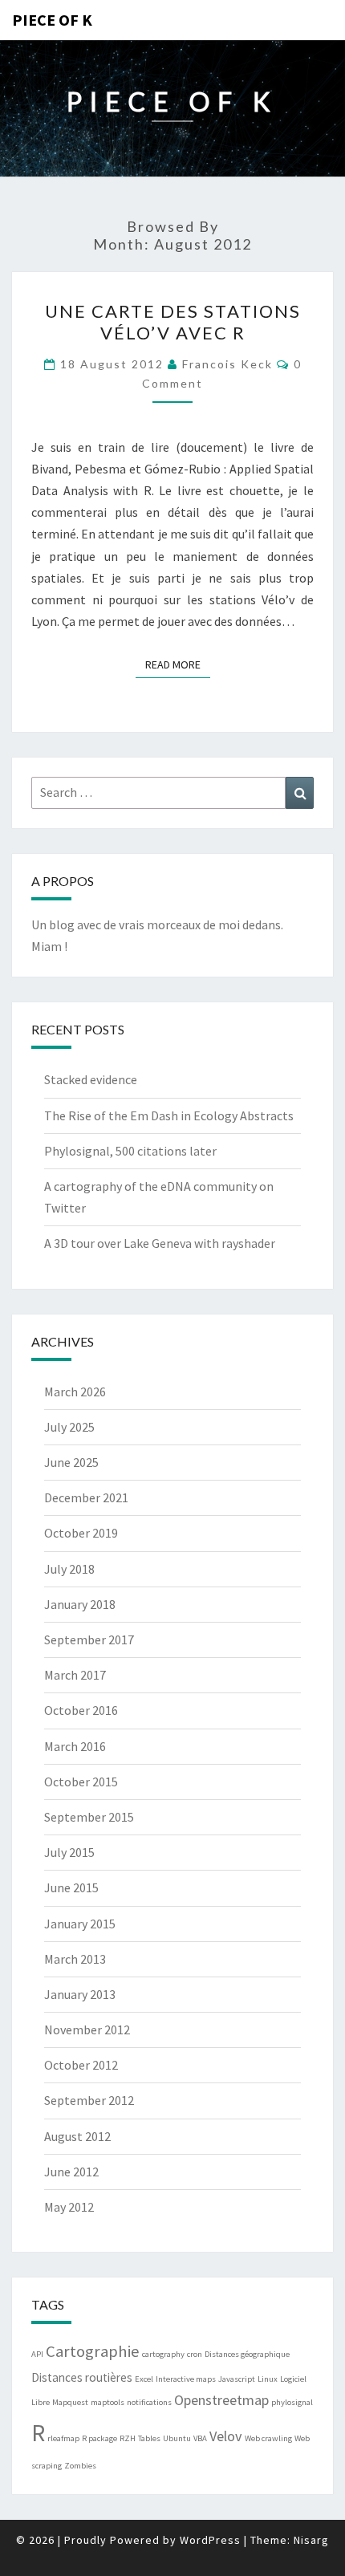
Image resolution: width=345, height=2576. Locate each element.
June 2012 (71, 2172)
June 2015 (71, 1887)
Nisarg (311, 2540)
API (37, 2354)
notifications (149, 2402)
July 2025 (69, 1427)
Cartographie (93, 2351)
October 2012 (81, 2065)
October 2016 (81, 1710)
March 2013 (75, 1959)
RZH (128, 2438)
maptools (108, 2402)
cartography (163, 2354)
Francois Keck (227, 364)
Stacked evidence (91, 1079)
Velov (226, 2436)
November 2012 (87, 2030)
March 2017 (75, 1675)
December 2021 (86, 1497)
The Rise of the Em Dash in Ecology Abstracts (169, 1115)
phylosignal (292, 2402)
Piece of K (52, 20)
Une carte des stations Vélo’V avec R (173, 321)
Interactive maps (186, 2379)
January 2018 (80, 1604)
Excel (144, 2379)
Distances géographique (247, 2354)
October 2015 (81, 1782)
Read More (178, 664)
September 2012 (89, 2100)
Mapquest (70, 2402)
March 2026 (75, 1392)
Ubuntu (177, 2438)
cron (195, 2354)
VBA (200, 2438)
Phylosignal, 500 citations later (130, 1151)
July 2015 (69, 1852)
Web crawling (268, 2438)
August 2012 (77, 2136)
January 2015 (80, 1924)
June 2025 (71, 1462)
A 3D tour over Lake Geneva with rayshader (160, 1243)
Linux (268, 2379)
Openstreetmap (221, 2400)
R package (99, 2438)
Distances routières (82, 2377)
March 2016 (75, 1746)
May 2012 (69, 2207)
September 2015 (89, 1817)
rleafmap (63, 2438)
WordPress (210, 2540)
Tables (149, 2438)
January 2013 (80, 1994)
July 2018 (69, 1569)
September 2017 (89, 1639)
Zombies (80, 2466)
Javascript (237, 2379)
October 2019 (81, 1533)
